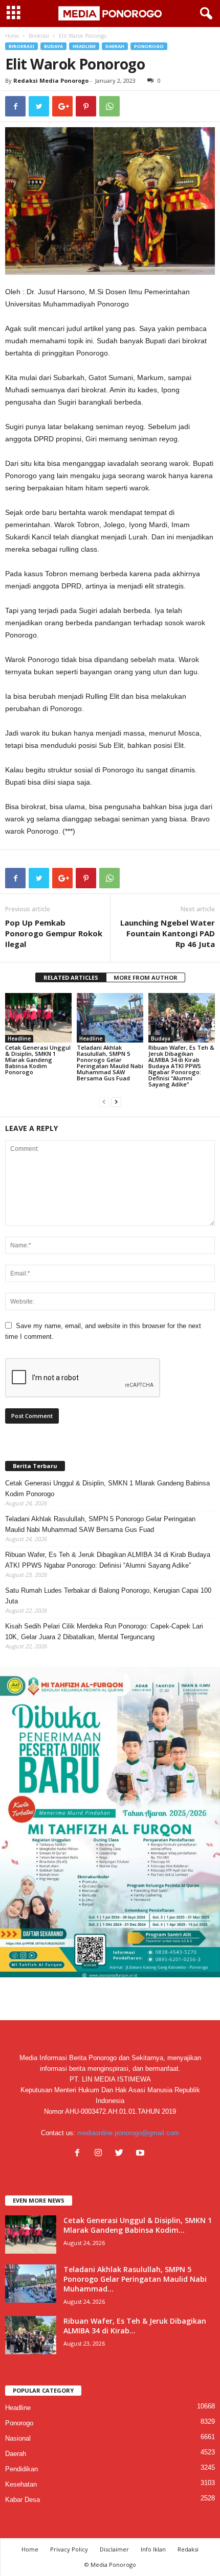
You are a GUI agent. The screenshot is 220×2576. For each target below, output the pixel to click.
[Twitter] (122, 2154)
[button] (204, 14)
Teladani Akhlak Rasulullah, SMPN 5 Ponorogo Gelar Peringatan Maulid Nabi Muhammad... (135, 2279)
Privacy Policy (69, 2549)
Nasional (18, 2438)
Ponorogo (149, 46)
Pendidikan (21, 2469)
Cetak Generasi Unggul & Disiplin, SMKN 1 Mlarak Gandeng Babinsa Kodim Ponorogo (38, 1060)
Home (12, 36)
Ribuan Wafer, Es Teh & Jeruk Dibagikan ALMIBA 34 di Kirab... (135, 2326)
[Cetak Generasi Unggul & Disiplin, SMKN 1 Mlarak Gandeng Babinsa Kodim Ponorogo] (38, 1018)
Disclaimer (114, 2549)
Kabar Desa (23, 2500)
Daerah (115, 46)
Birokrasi (39, 36)
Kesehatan (21, 2484)
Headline (84, 46)
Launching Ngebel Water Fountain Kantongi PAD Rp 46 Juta (168, 933)
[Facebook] (80, 2154)
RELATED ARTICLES (71, 977)
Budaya (53, 46)
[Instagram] (101, 2154)
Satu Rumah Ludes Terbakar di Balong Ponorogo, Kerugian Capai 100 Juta (108, 1596)
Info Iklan (153, 2549)
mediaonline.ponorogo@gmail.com (128, 2133)
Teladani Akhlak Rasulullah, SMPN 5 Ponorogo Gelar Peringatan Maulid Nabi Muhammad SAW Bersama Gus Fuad (110, 1063)
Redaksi (188, 2549)
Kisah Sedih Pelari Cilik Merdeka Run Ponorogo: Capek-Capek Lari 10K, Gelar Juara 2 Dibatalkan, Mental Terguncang (104, 1632)
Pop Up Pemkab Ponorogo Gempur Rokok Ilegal (54, 933)
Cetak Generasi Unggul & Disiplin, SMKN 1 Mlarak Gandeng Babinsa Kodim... (138, 2225)
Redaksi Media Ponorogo (51, 80)
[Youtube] (141, 2154)
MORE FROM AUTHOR (146, 977)
